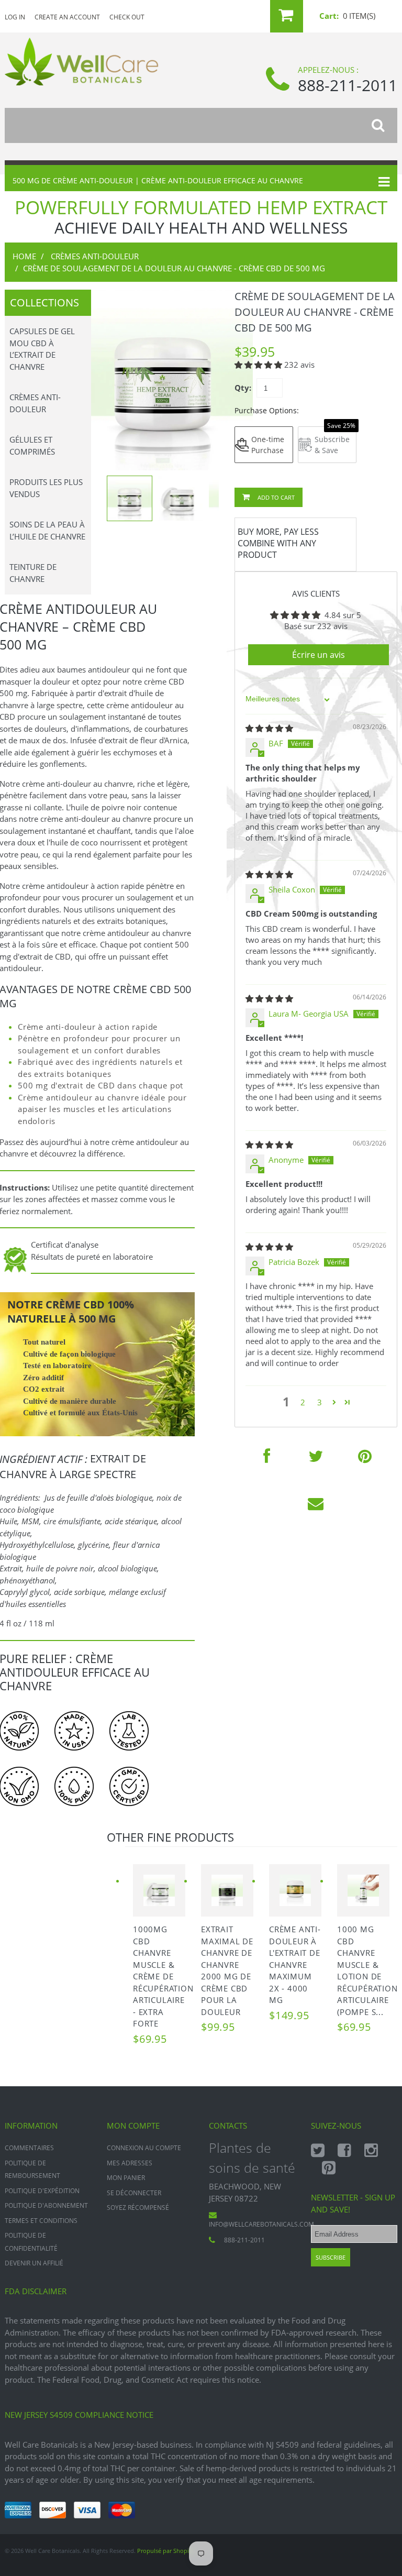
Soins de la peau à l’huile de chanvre (47, 530)
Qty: (243, 388)
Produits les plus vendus (46, 488)
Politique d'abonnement (46, 2205)
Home (24, 256)
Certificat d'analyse (65, 1245)
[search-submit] (384, 125)
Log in (15, 17)
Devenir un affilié (34, 2263)
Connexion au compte (144, 2148)
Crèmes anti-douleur (95, 256)
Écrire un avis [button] (319, 655)
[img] (269, 728)
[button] (259, 365)
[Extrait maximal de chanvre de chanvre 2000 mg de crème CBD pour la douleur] (227, 1890)
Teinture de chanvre (33, 573)
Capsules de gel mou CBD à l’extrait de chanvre (42, 349)
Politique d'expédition (42, 2191)
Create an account (67, 17)
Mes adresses (130, 2163)
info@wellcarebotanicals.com (261, 2224)
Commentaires (29, 2148)
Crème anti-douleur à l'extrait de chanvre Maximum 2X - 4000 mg (295, 1964)
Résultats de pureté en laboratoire (92, 1257)
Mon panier (126, 2178)
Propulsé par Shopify (166, 2551)
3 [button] (320, 1402)
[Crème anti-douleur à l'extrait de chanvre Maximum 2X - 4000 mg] (295, 1890)
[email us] (316, 1503)
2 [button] (303, 1402)
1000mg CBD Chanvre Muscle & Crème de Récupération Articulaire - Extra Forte (163, 1976)
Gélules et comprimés (32, 445)
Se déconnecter (134, 2193)
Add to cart (275, 497)
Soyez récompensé (138, 2208)
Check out (127, 17)
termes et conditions (41, 2221)
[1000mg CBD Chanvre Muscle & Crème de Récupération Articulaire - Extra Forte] (159, 1890)
